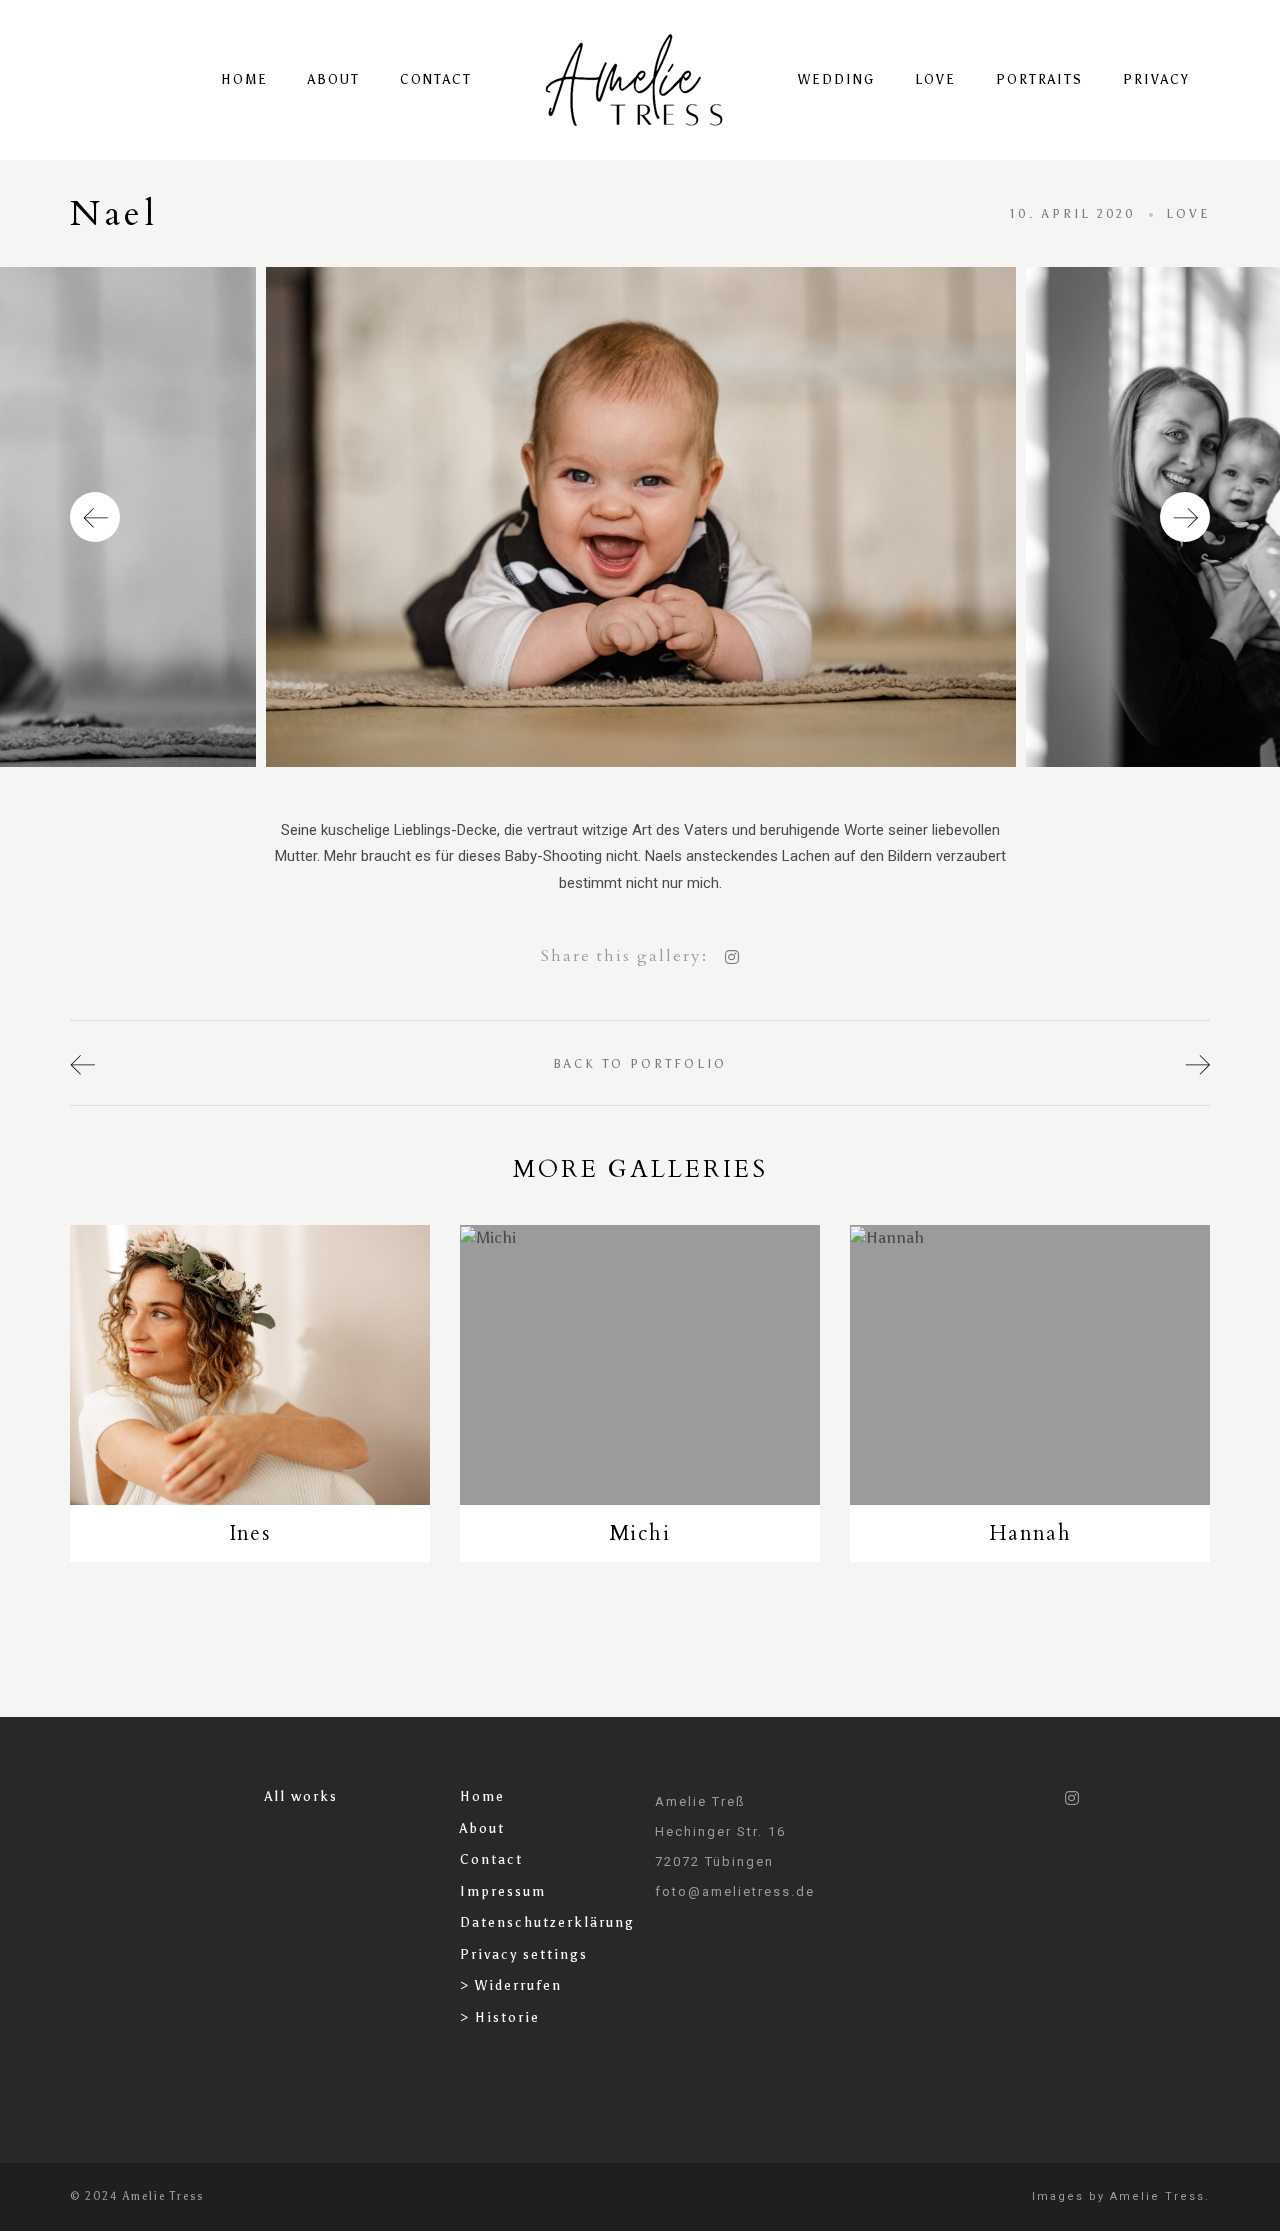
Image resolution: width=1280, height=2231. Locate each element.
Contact (436, 79)
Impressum (503, 1891)
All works (301, 1796)
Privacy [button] (1156, 79)
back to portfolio (640, 1064)
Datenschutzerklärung (547, 1922)
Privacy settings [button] (524, 1954)
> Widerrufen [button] (511, 1985)
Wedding (836, 79)
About (334, 79)
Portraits (1039, 79)
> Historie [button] (500, 2017)
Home (244, 79)
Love (935, 79)
